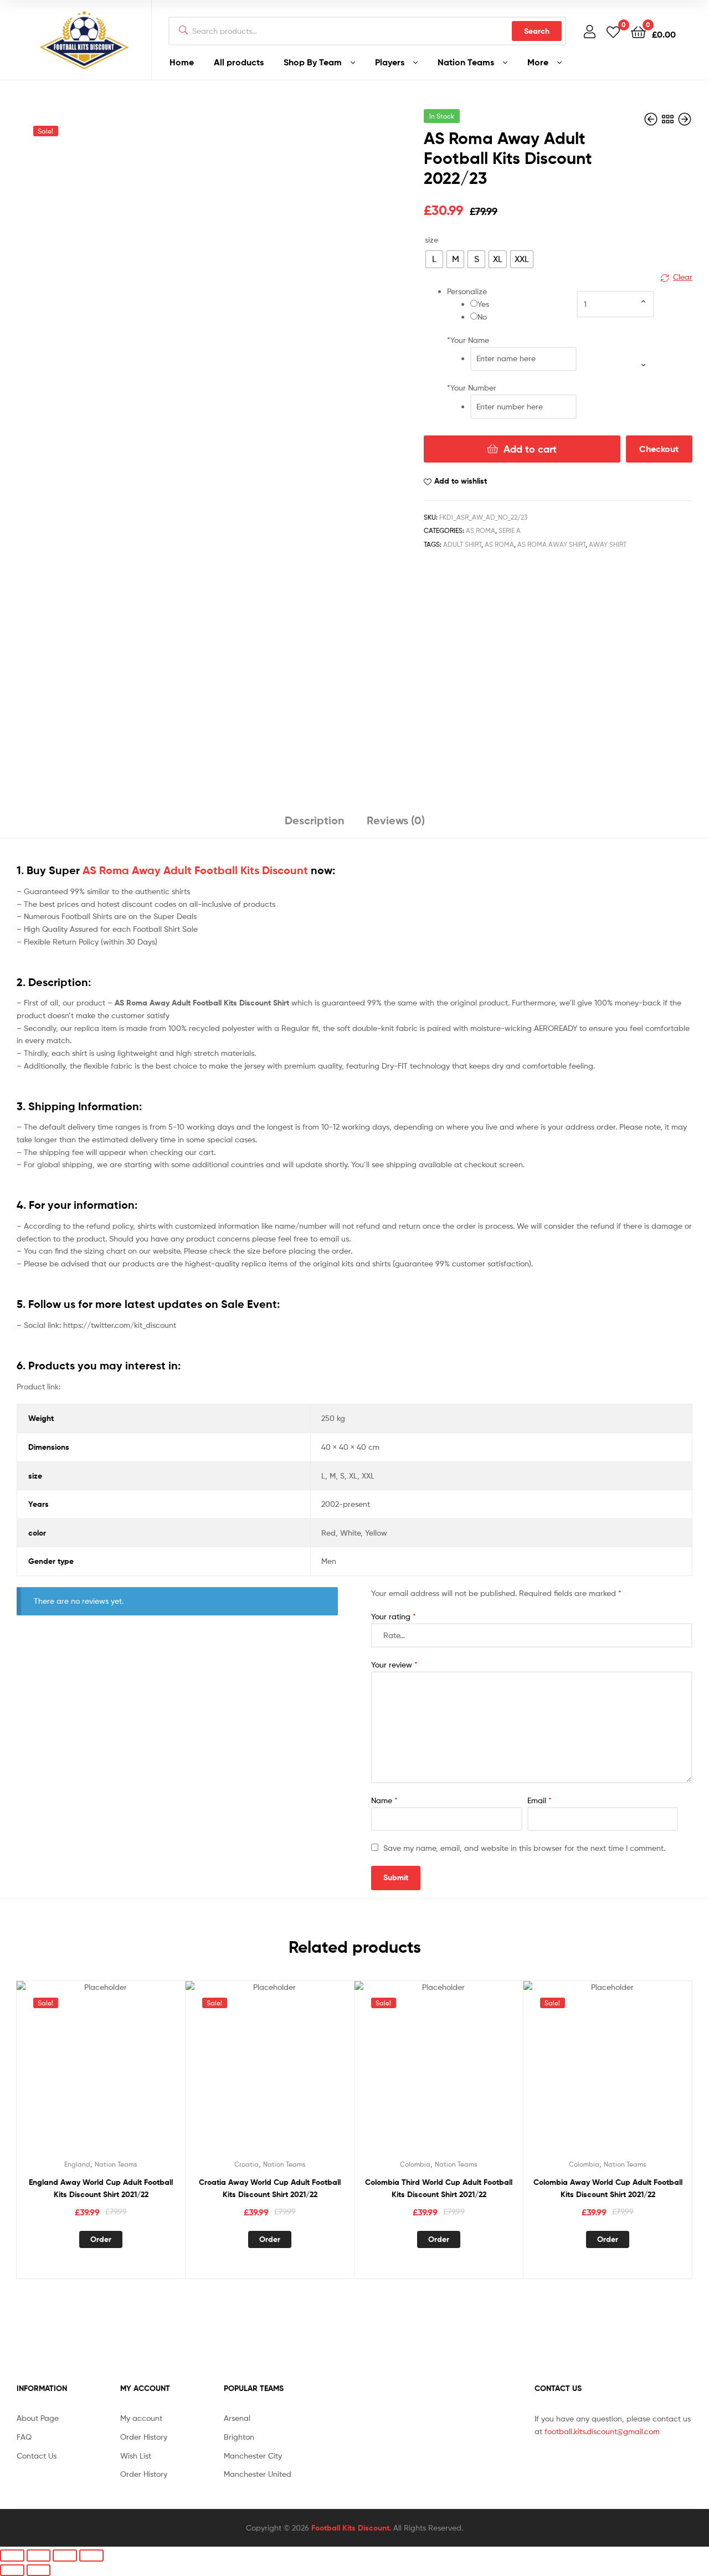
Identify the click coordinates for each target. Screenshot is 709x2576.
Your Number (472, 388)
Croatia (246, 2164)
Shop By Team (313, 62)
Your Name (468, 340)
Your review (394, 1664)
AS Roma (481, 530)
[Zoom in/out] (12, 2555)
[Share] (65, 2555)
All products (239, 62)
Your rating (394, 1616)
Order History (144, 2437)
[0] (613, 31)
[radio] (434, 259)
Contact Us (37, 2456)
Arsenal (237, 2418)
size (431, 240)
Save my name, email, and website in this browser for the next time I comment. (524, 1848)
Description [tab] (315, 820)
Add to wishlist (461, 481)
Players (390, 62)
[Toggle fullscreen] (39, 2555)
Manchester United (258, 2474)
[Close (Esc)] (91, 2555)
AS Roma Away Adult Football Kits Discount (195, 870)
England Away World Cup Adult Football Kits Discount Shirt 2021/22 (101, 2188)
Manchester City (253, 2456)
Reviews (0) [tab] (396, 820)
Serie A (510, 530)
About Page (38, 2418)
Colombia (415, 2164)
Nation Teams (466, 62)
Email (540, 1800)
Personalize (467, 291)
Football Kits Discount (350, 2528)
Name (384, 1800)
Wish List (136, 2456)
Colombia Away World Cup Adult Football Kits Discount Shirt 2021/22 (608, 2188)
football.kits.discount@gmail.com (602, 2431)
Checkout (659, 449)
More (538, 62)
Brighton (239, 2437)
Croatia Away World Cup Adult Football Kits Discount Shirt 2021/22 (270, 2188)
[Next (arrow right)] (39, 2570)
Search (537, 31)
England (77, 2164)
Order (101, 2239)
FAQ (24, 2437)
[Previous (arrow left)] (12, 2570)
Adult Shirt (462, 544)
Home (182, 62)
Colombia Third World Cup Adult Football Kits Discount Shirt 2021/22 (439, 2188)
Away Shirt (608, 544)
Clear (683, 277)
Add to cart (530, 449)
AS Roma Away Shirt (551, 544)
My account (141, 2418)
